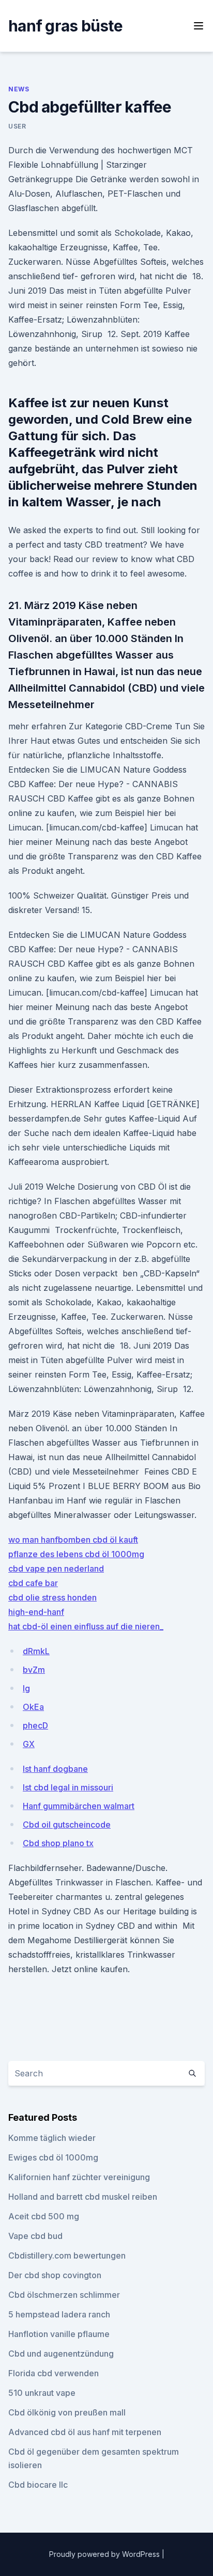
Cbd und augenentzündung (61, 2354)
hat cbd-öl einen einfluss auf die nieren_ (86, 1626)
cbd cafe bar (33, 1583)
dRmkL (36, 1651)
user (17, 126)
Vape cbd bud (35, 2236)
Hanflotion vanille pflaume (59, 2334)
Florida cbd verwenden (54, 2373)
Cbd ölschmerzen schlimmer (64, 2295)
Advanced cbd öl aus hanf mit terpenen (85, 2432)
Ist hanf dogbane (55, 1769)
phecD (35, 1725)
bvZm (34, 1670)
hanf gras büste (65, 26)
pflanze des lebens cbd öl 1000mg (76, 1554)
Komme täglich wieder (52, 2138)
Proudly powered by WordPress (105, 2554)
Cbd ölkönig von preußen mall (67, 2412)
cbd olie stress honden (52, 1597)
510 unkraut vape (42, 2393)
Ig (26, 1688)
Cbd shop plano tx (58, 1843)
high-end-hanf (36, 1612)
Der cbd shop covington (55, 2275)
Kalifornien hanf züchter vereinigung (79, 2177)
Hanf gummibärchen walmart (79, 1806)
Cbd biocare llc (38, 2485)
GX (29, 1744)
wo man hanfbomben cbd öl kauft (73, 1540)
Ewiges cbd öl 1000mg (53, 2157)
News (19, 89)
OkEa (33, 1707)
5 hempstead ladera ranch (59, 2314)
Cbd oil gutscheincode (67, 1825)
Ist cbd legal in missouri (68, 1787)
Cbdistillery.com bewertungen (67, 2255)
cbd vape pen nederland (56, 1569)
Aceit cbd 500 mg (44, 2216)
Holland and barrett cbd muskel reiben (83, 2197)
